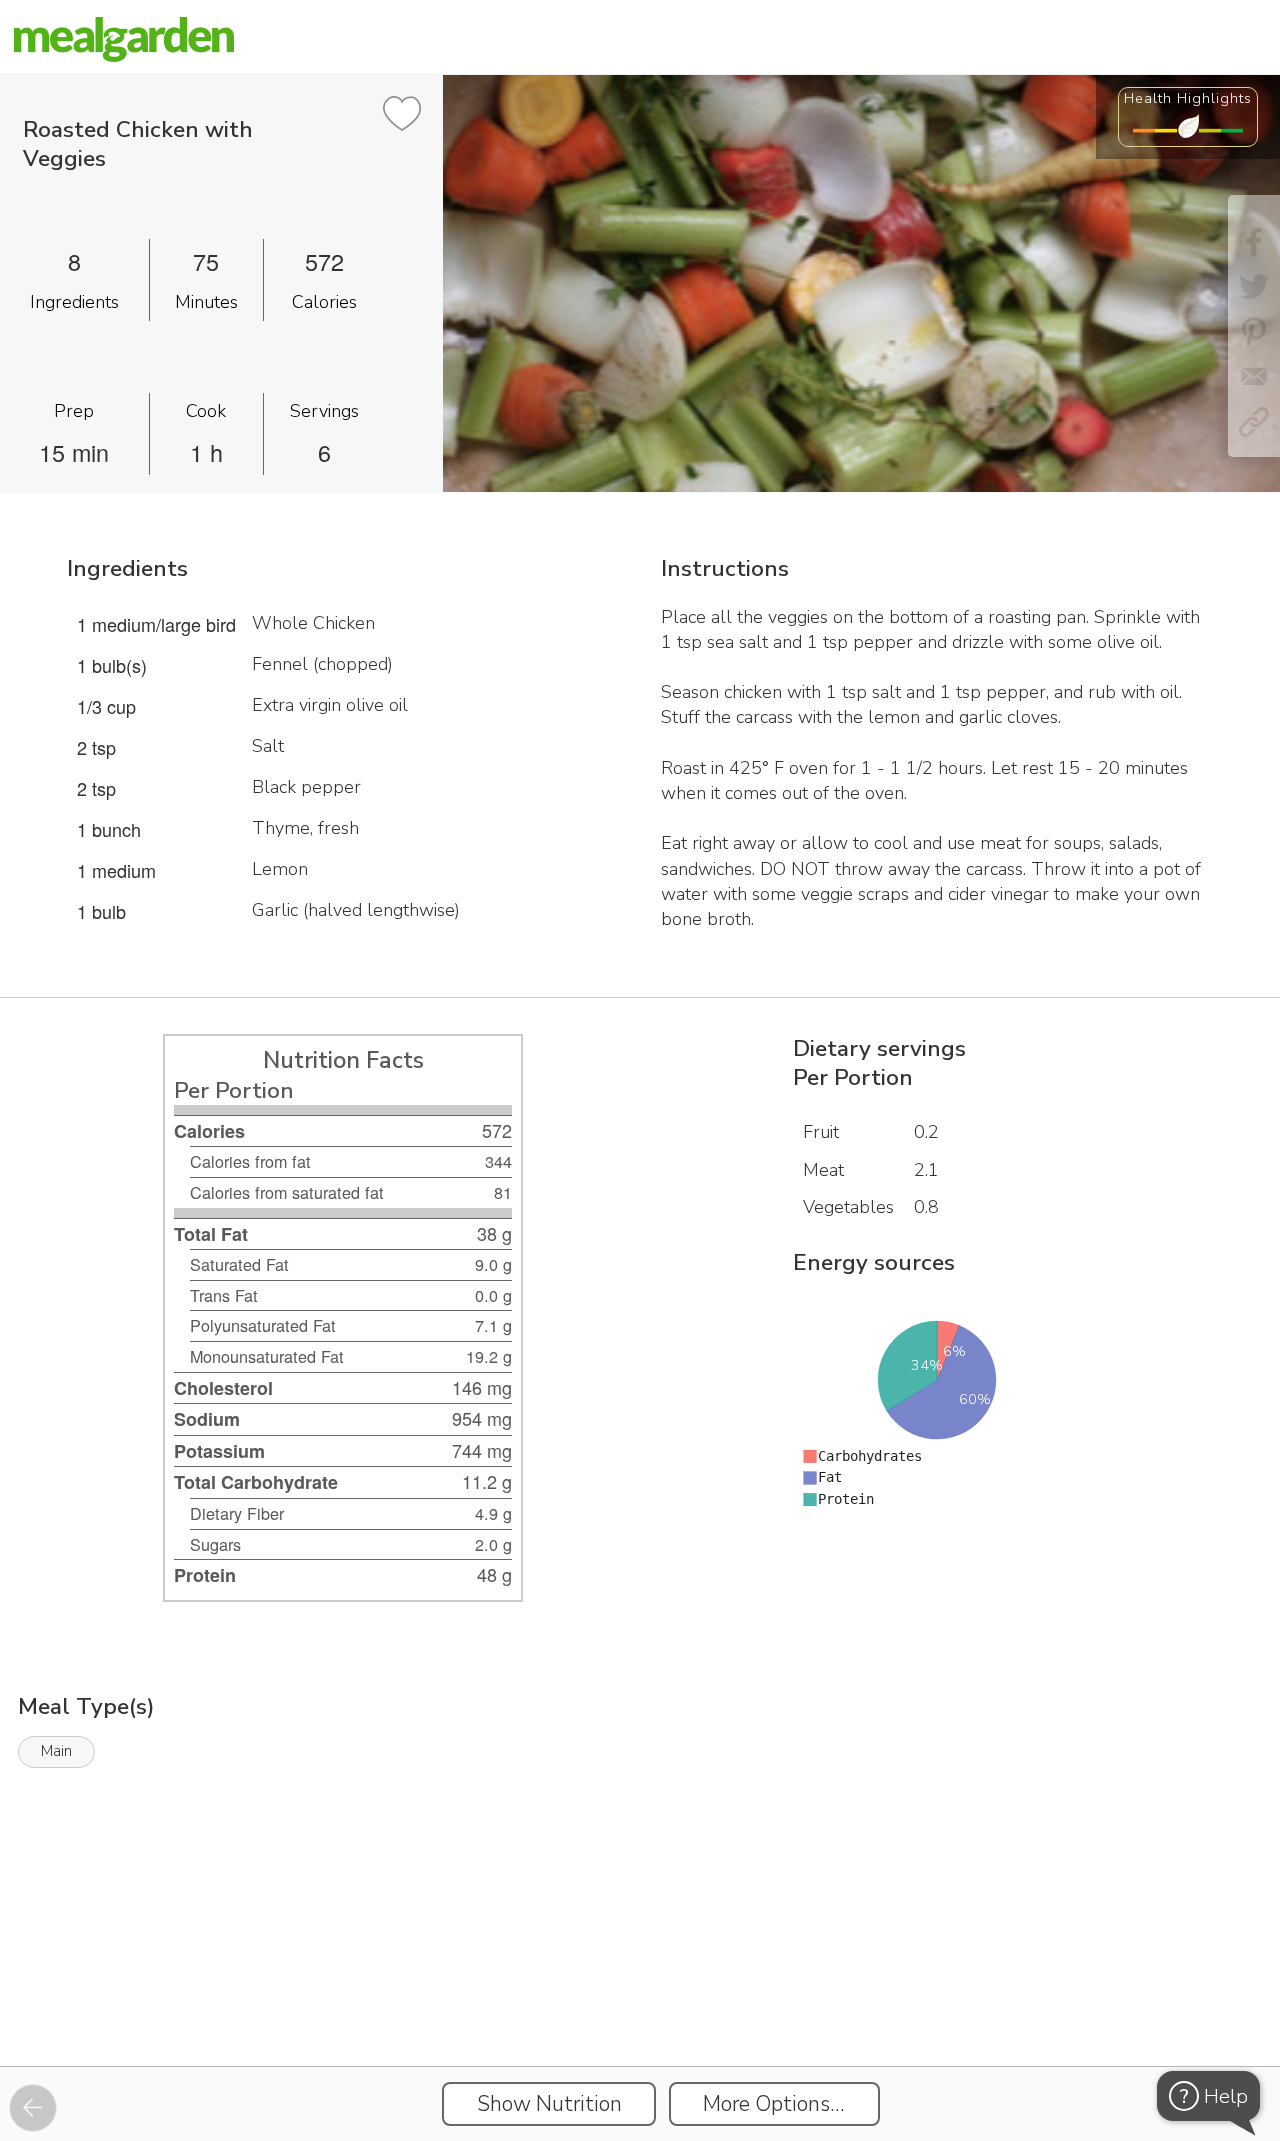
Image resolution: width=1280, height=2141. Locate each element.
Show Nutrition (549, 2104)
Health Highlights (1188, 98)
